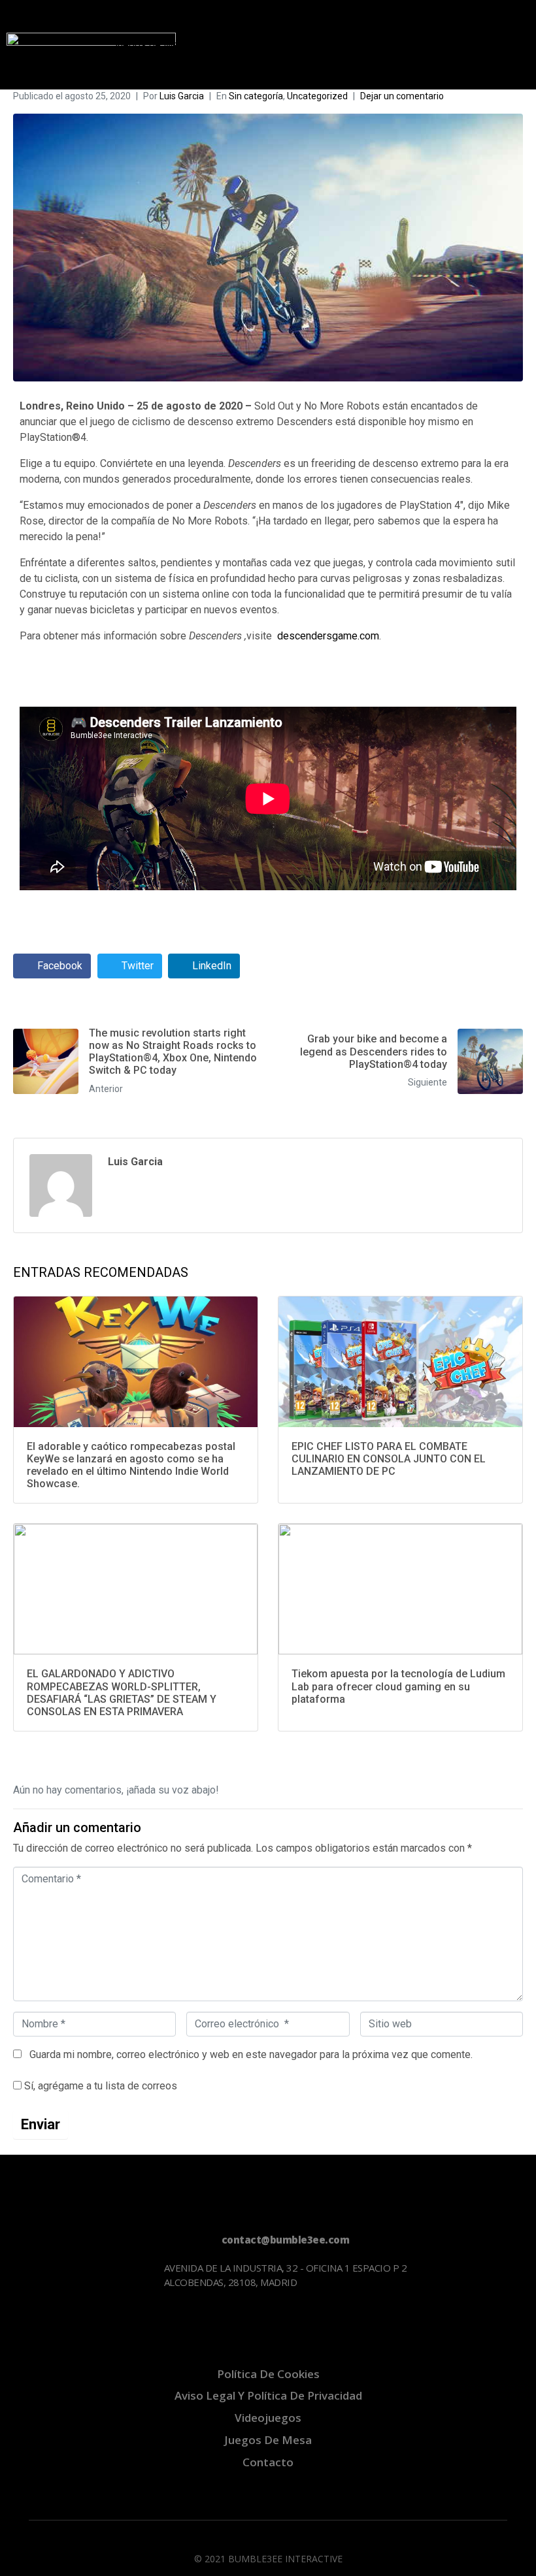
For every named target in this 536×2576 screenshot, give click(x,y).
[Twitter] (35, 2321)
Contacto (132, 70)
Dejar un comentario (402, 96)
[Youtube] (75, 2321)
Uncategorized (317, 96)
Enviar (41, 2124)
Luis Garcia (182, 96)
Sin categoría (256, 96)
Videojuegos (141, 19)
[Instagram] (154, 2321)
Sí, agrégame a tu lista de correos (99, 2086)
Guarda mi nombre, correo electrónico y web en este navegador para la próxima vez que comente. (251, 2054)
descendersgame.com (328, 636)
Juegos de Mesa (151, 45)
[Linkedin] (114, 2321)
